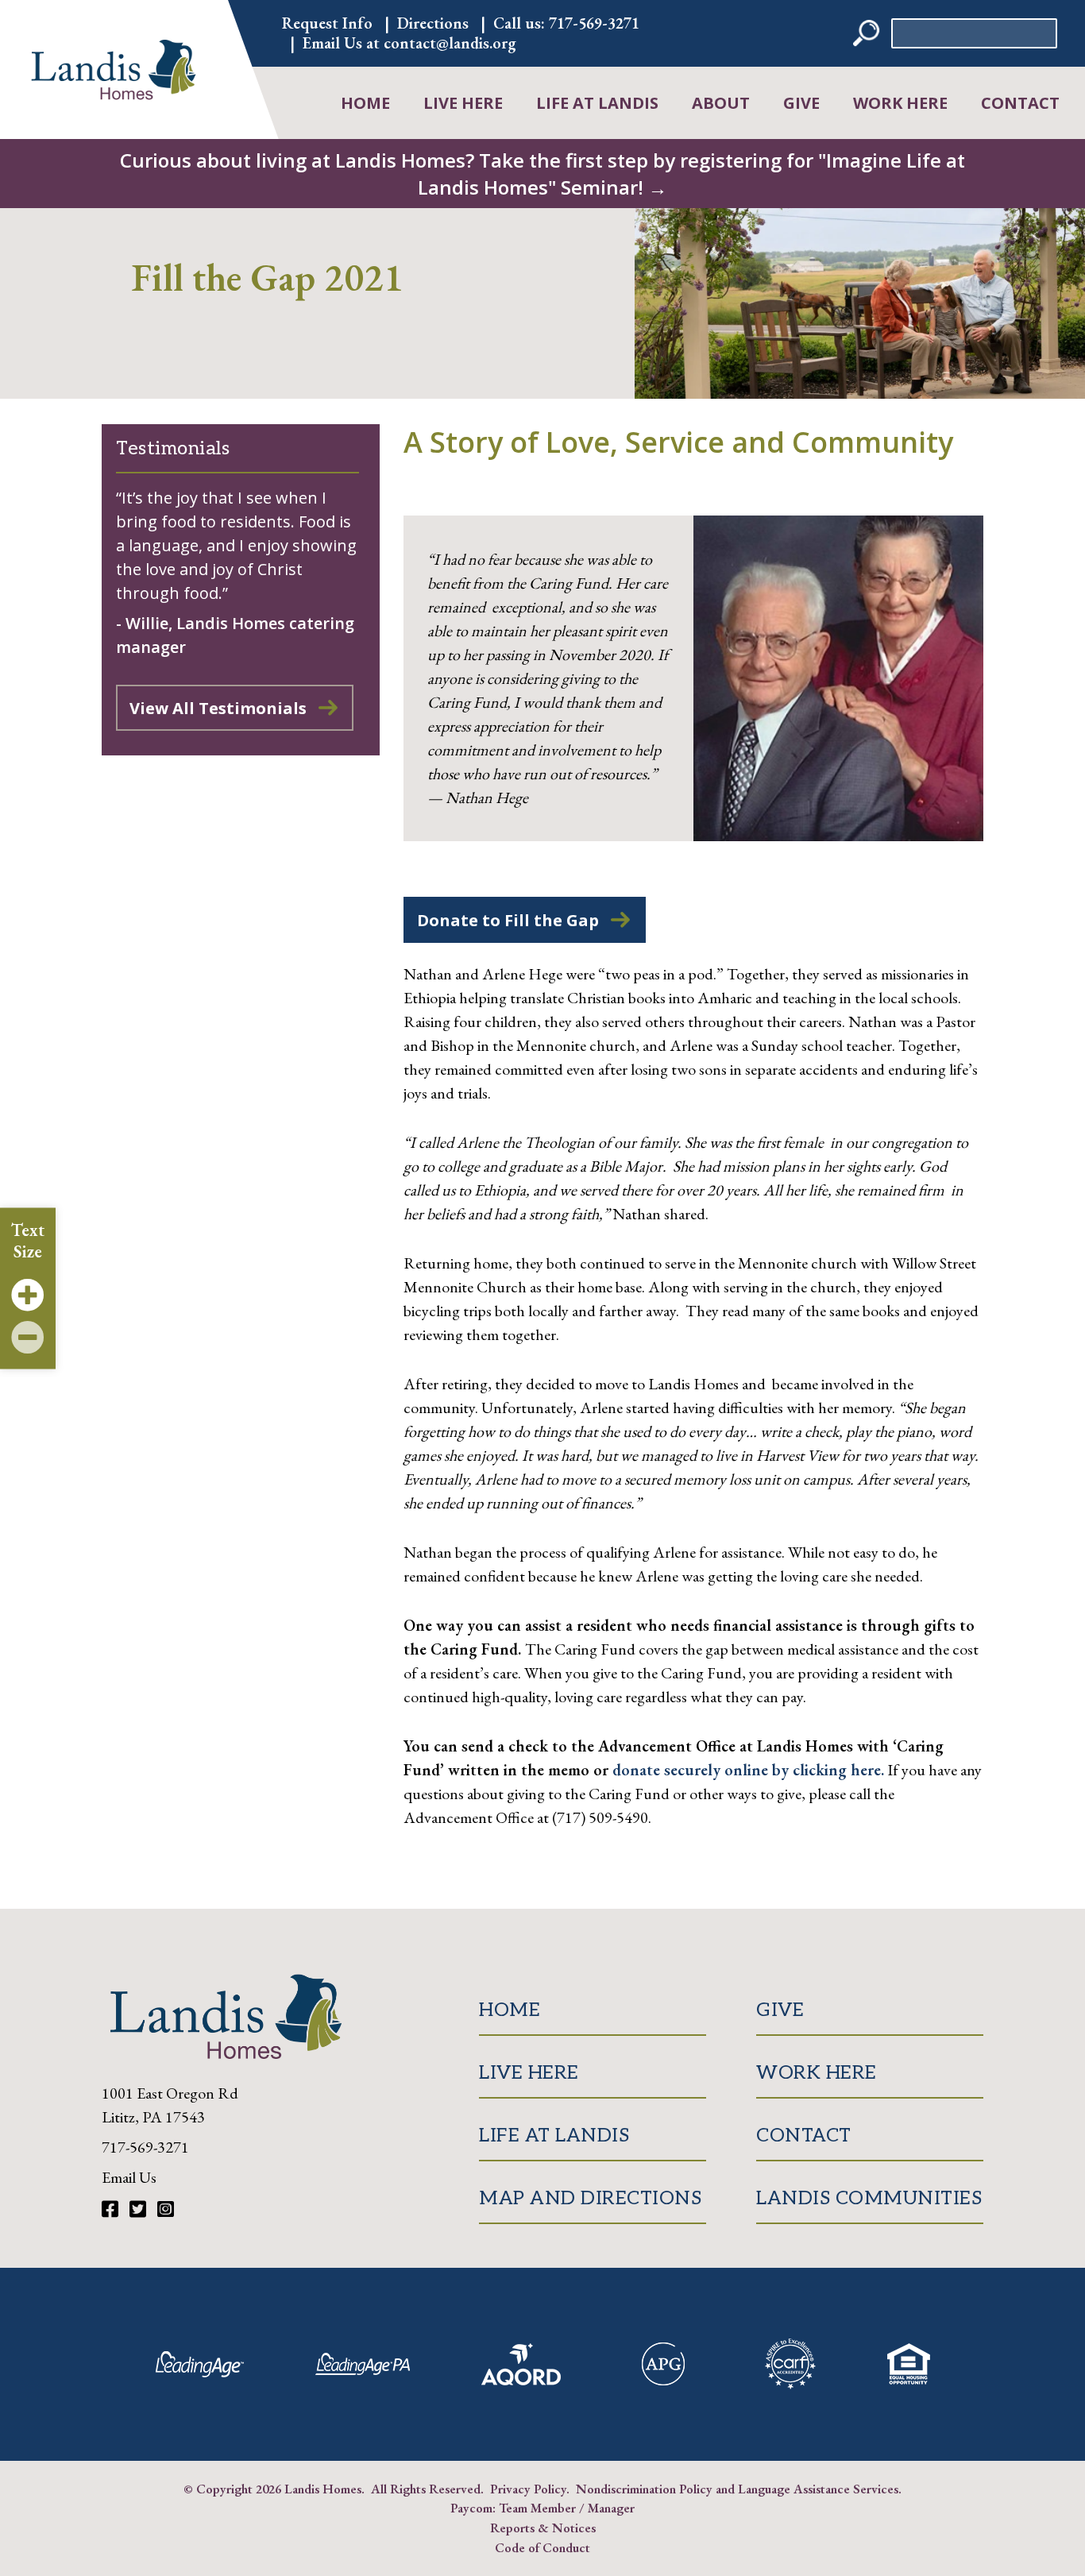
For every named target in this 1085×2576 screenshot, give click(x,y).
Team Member (537, 2508)
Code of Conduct (542, 2547)
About (721, 103)
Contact (1020, 103)
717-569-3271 (594, 23)
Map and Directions (590, 2198)
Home (365, 103)
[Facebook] (112, 2209)
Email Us (129, 2177)
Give (801, 103)
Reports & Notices (543, 2528)
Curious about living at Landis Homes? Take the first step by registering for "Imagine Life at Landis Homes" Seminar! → (542, 174)
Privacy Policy (528, 2489)
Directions (433, 23)
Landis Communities (869, 2198)
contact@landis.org (450, 43)
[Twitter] (140, 2209)
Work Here (900, 103)
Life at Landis (597, 103)
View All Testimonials (218, 708)
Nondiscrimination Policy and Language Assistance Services (737, 2489)
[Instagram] (166, 2209)
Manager (611, 2508)
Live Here (463, 103)
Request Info (327, 23)
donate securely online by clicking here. (748, 1770)
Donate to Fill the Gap (508, 920)
